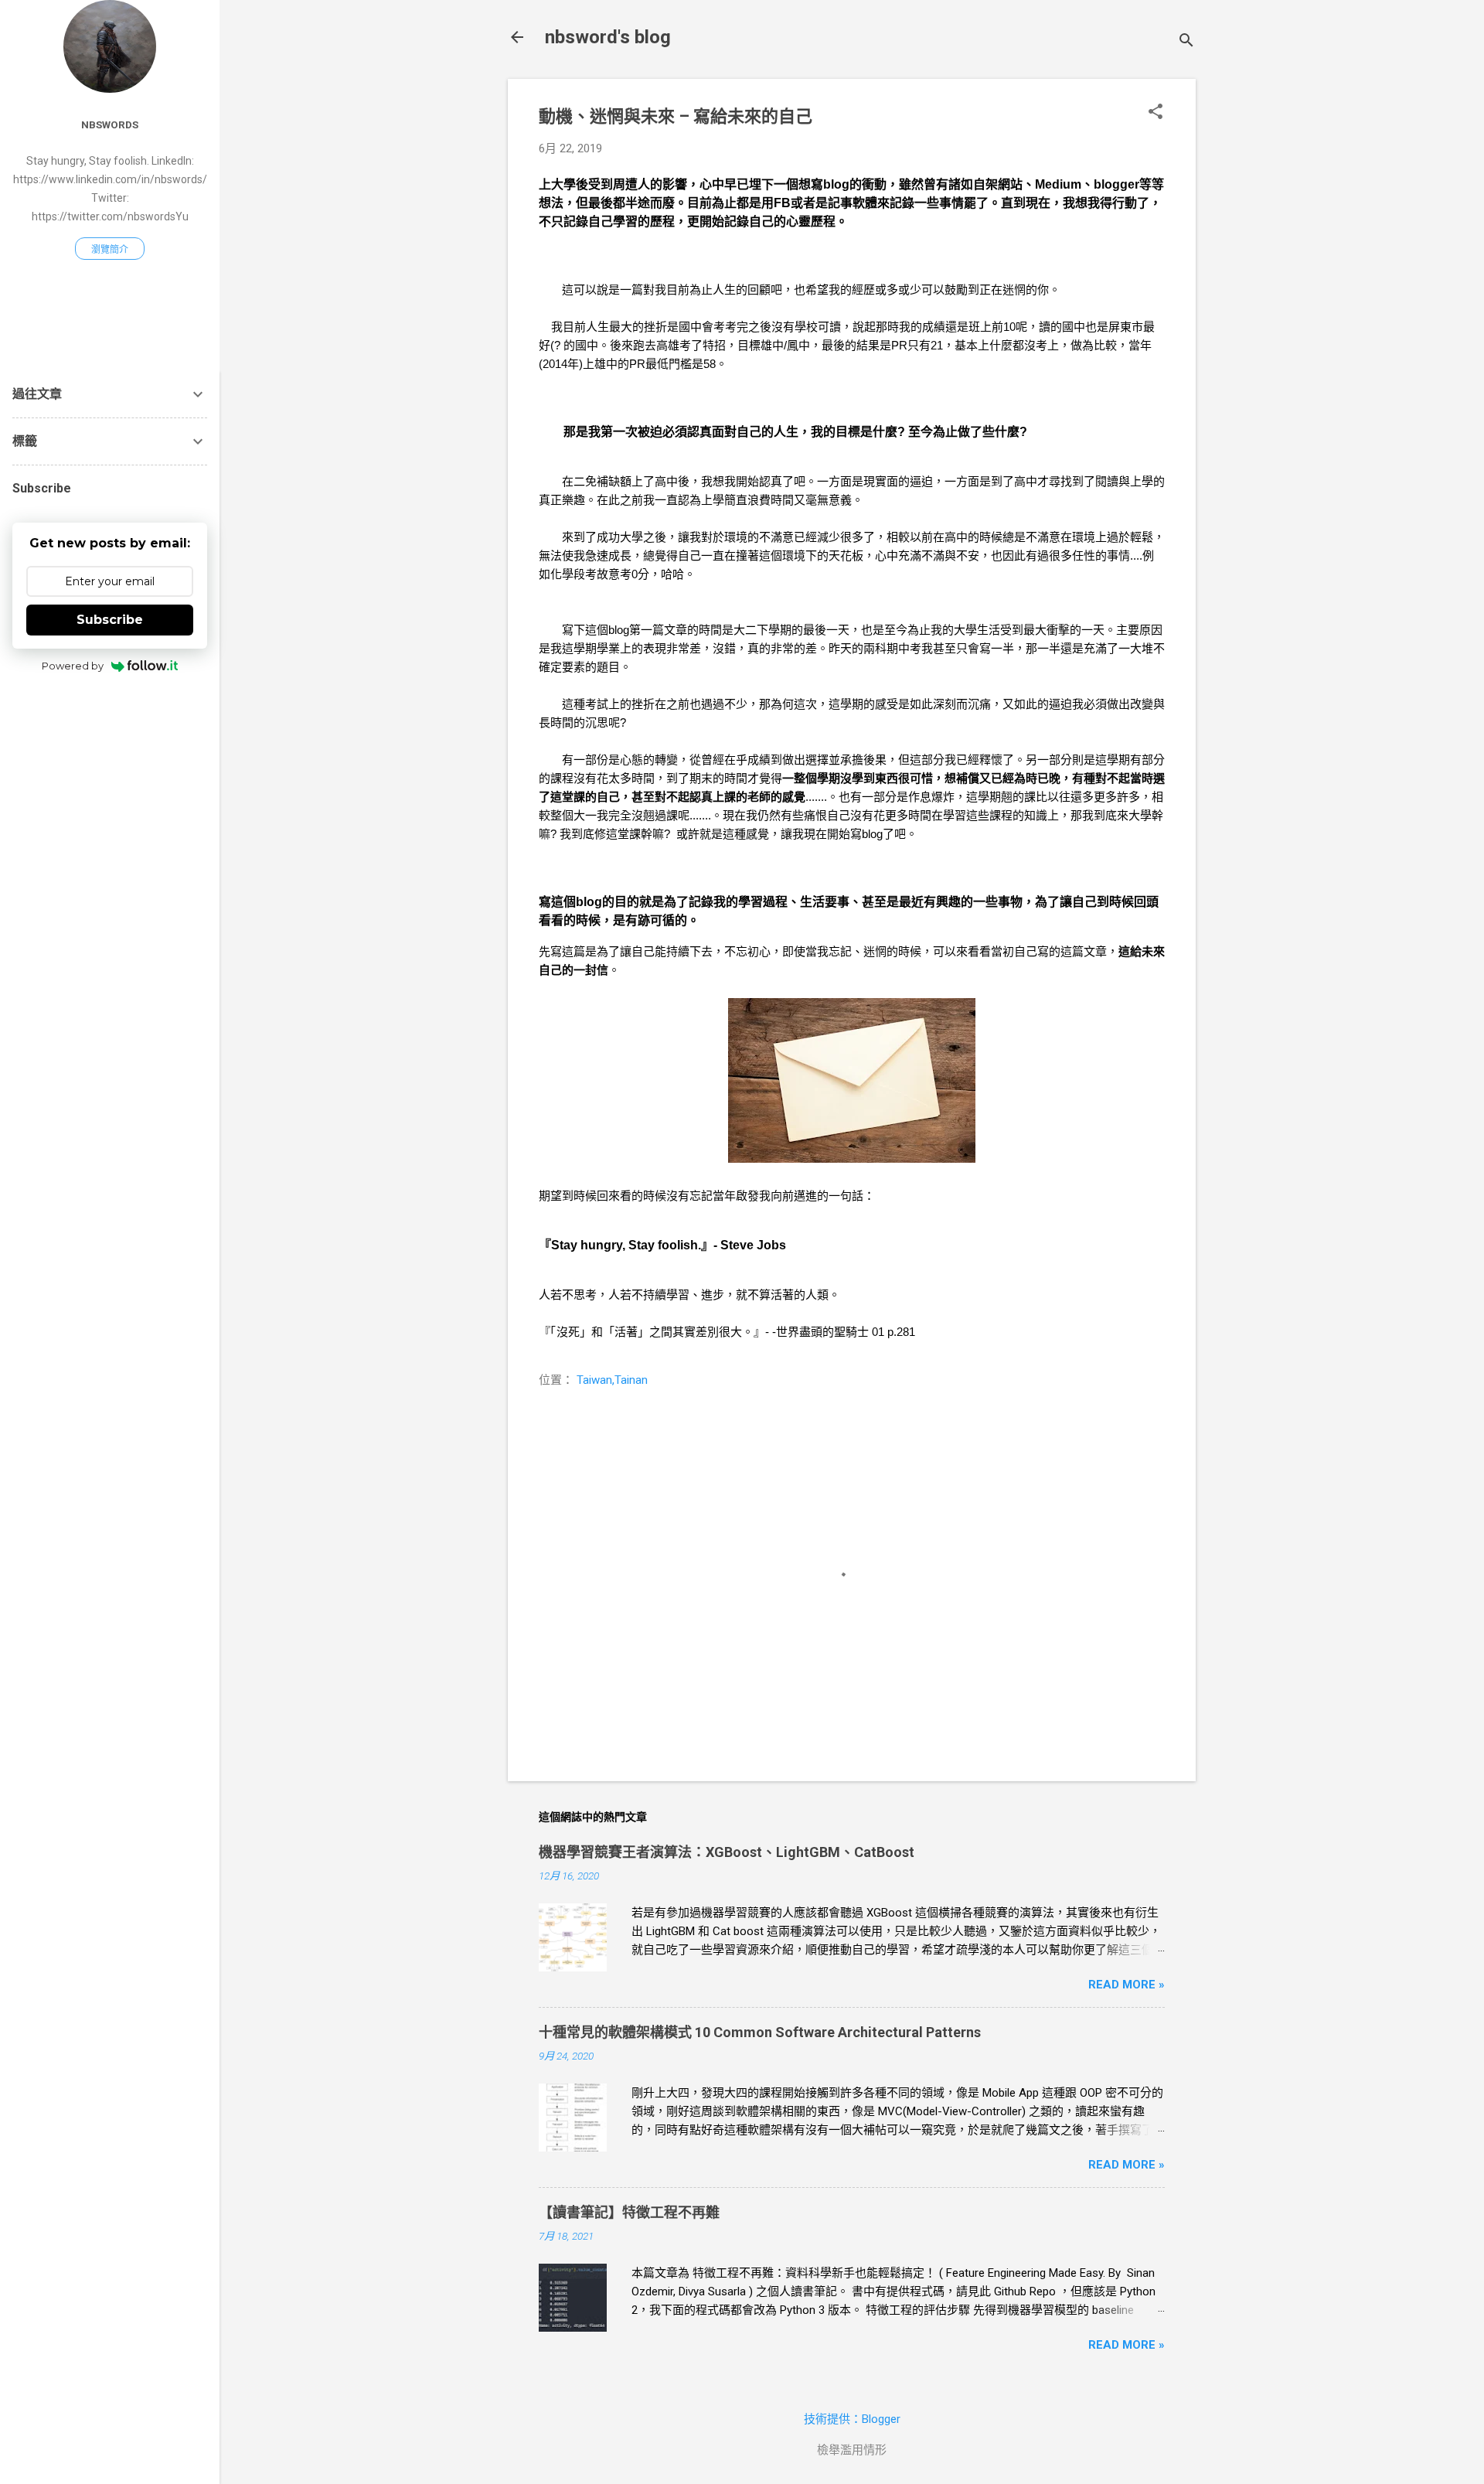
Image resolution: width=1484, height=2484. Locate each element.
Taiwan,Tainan (612, 1380)
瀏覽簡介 (110, 250)
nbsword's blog (608, 37)
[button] (1156, 113)
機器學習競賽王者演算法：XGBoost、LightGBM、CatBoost (727, 1852)
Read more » (1127, 1985)
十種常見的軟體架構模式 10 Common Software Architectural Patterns (760, 2032)
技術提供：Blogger (852, 2419)
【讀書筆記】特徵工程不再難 (629, 2212)
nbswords (110, 124)
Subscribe (110, 620)
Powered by (73, 666)
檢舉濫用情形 (852, 2450)
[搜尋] (1186, 42)
